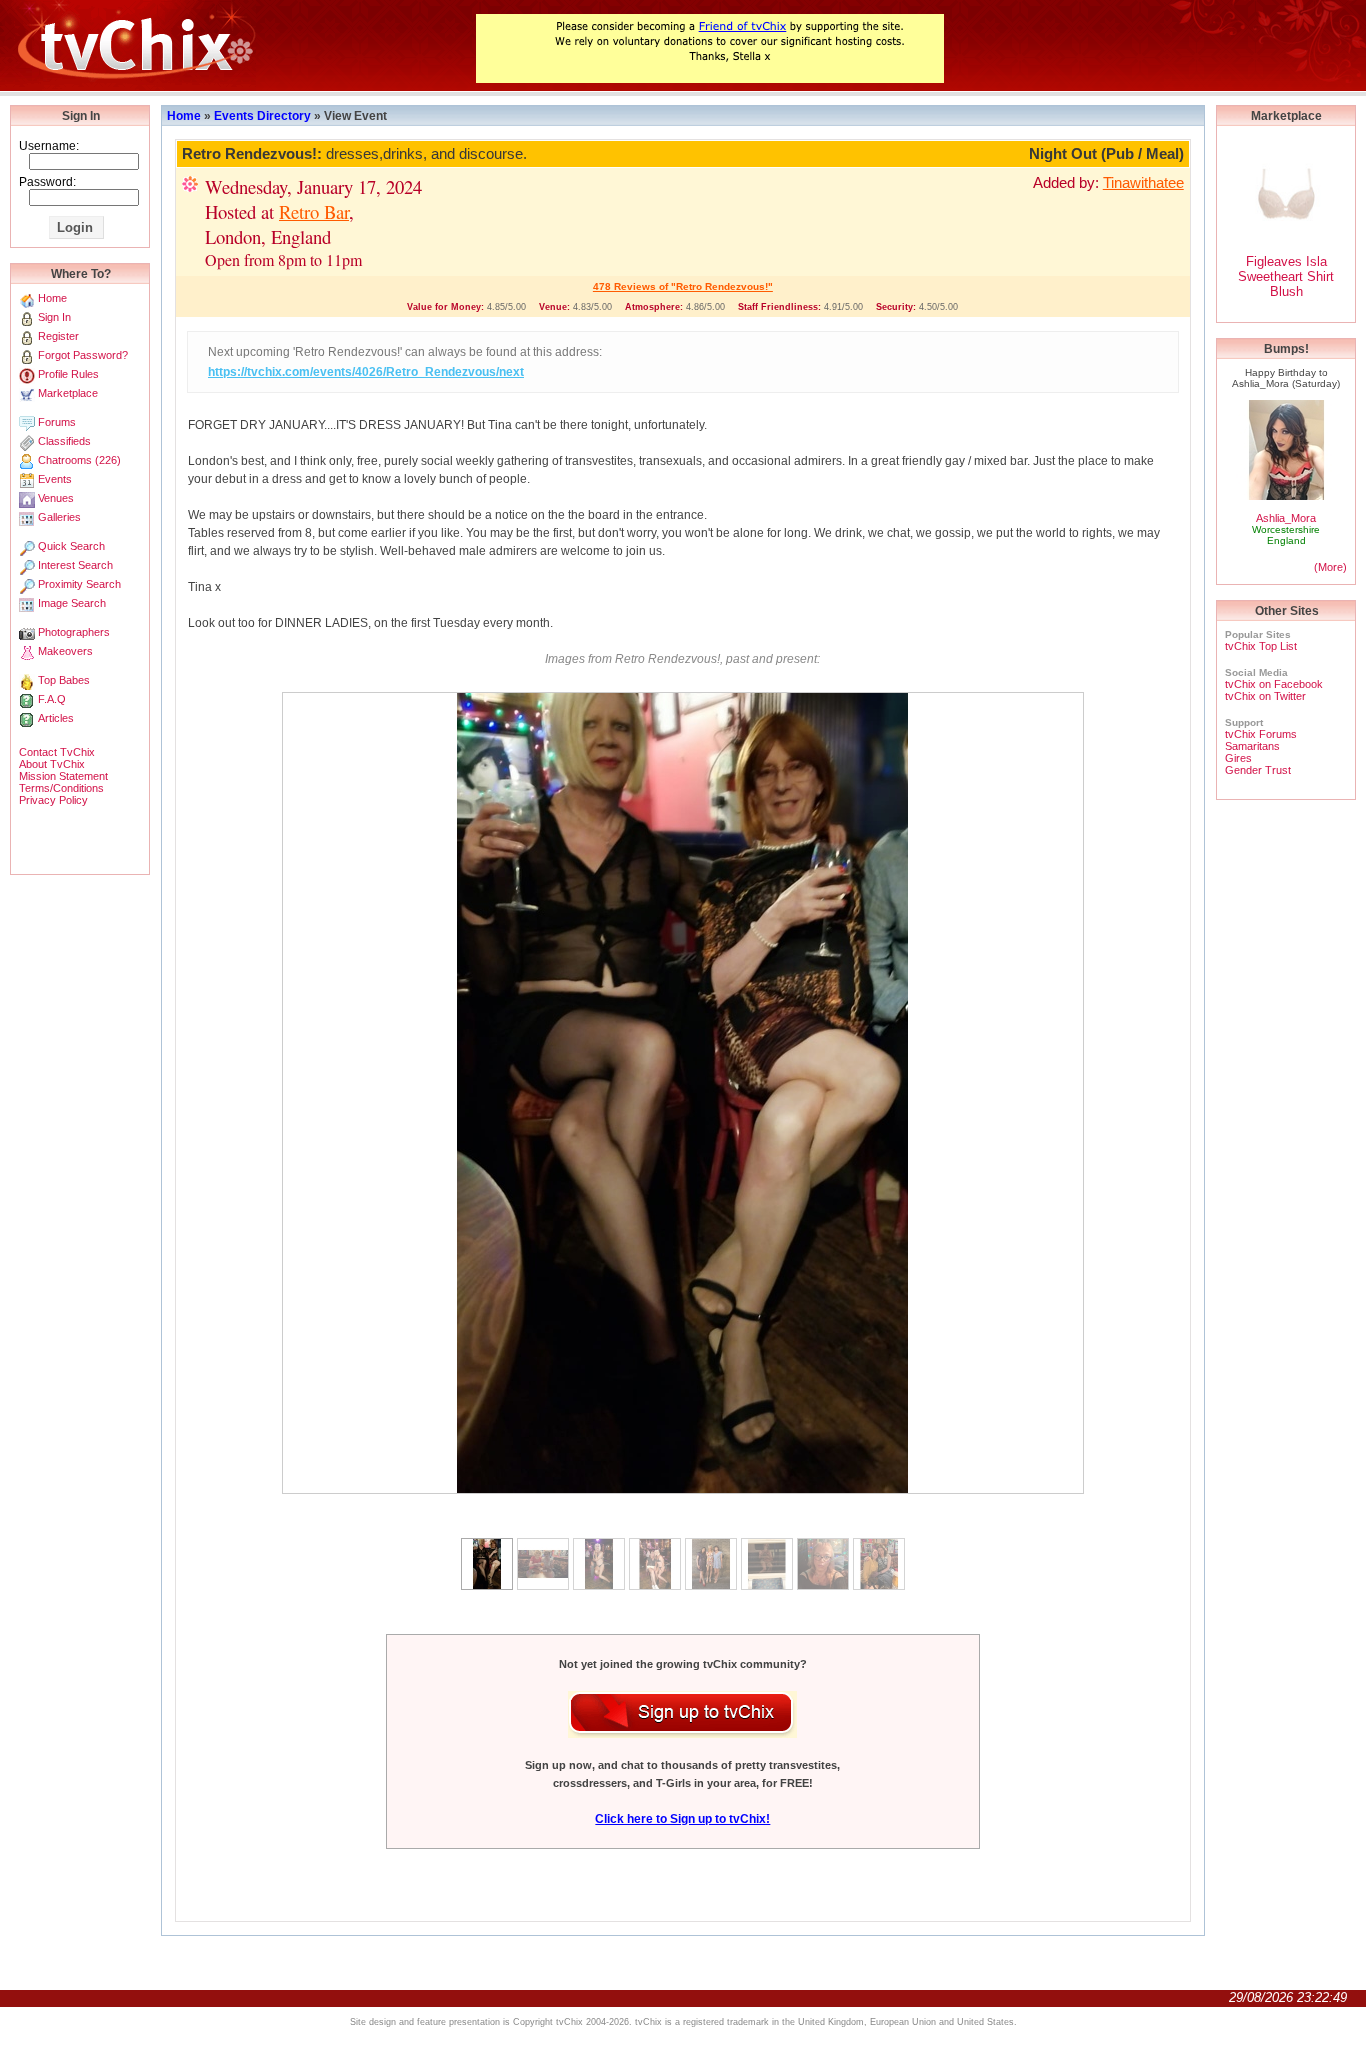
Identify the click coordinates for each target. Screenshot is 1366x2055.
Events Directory (262, 116)
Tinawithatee (1143, 182)
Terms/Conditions (61, 788)
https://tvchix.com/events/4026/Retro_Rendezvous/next (366, 372)
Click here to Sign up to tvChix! (682, 1819)
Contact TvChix (57, 752)
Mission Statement (63, 776)
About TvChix (52, 764)
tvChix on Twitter (1265, 696)
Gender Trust (1258, 770)
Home (184, 116)
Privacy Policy (53, 800)
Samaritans (1252, 746)
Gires (1238, 758)
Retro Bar (314, 211)
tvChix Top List (1261, 646)
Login (75, 227)
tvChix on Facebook (1274, 684)
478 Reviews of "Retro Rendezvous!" (683, 286)
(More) (1330, 567)
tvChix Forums (1261, 734)
